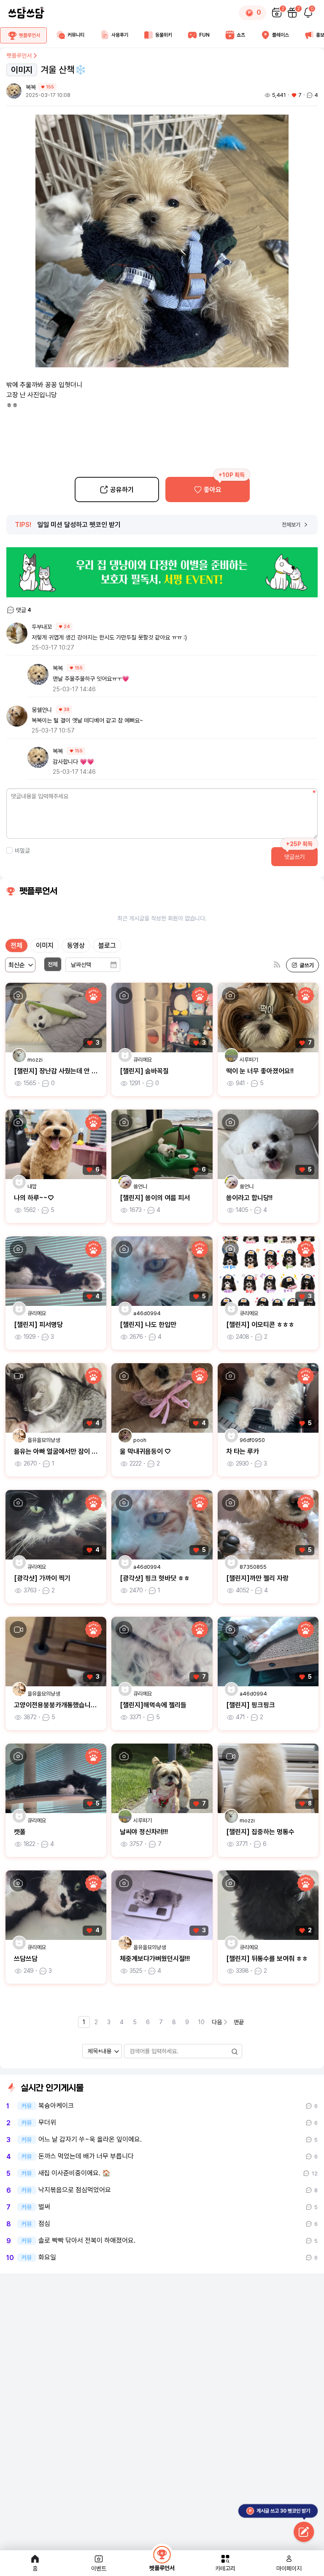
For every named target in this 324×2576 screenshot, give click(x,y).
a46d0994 (147, 1313)
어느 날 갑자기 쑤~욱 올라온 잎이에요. (90, 2140)
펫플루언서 (19, 56)
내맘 (32, 1186)
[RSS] (277, 965)
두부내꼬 (42, 627)
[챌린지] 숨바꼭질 (144, 1071)
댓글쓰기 (294, 857)
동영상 (76, 946)
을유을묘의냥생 (44, 1440)
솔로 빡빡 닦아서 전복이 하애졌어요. (87, 2241)
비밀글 (22, 851)
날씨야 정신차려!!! (144, 1832)
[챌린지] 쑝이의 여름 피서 (155, 1198)
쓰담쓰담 (26, 1959)
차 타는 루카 (243, 1451)
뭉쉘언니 (42, 710)
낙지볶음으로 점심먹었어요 (75, 2190)
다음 (217, 2022)
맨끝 (239, 2022)
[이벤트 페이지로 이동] (162, 572)
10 (201, 2022)
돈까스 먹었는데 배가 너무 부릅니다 (86, 2156)
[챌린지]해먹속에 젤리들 (153, 1705)
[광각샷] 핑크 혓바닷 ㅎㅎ (155, 1578)
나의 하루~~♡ (34, 1198)
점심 (44, 2224)
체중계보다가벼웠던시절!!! (155, 1959)
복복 (31, 87)
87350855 (253, 1567)
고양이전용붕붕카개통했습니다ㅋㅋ (61, 1705)
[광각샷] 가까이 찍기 (42, 1578)
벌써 (44, 2207)
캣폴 (20, 1832)
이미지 (45, 946)
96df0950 (252, 1440)
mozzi (35, 1060)
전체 (16, 946)
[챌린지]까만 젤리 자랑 (257, 1578)
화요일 (47, 2258)
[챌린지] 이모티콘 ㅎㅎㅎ (260, 1325)
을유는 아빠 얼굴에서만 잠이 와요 (59, 1451)
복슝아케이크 (56, 2106)
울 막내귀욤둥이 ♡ (145, 1451)
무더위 (47, 2123)
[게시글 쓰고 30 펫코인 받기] (304, 2533)
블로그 (107, 946)
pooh (140, 1440)
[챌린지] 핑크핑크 (251, 1705)
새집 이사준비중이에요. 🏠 (74, 2173)
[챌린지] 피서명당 (38, 1325)
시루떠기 (249, 1060)
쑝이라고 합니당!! (249, 1198)
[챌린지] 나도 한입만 (148, 1325)
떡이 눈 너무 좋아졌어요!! (260, 1071)
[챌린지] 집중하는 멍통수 (260, 1832)
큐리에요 (143, 1060)
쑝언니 (140, 1186)
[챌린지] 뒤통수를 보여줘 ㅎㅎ (267, 1959)
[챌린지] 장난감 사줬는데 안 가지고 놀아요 (71, 1071)
